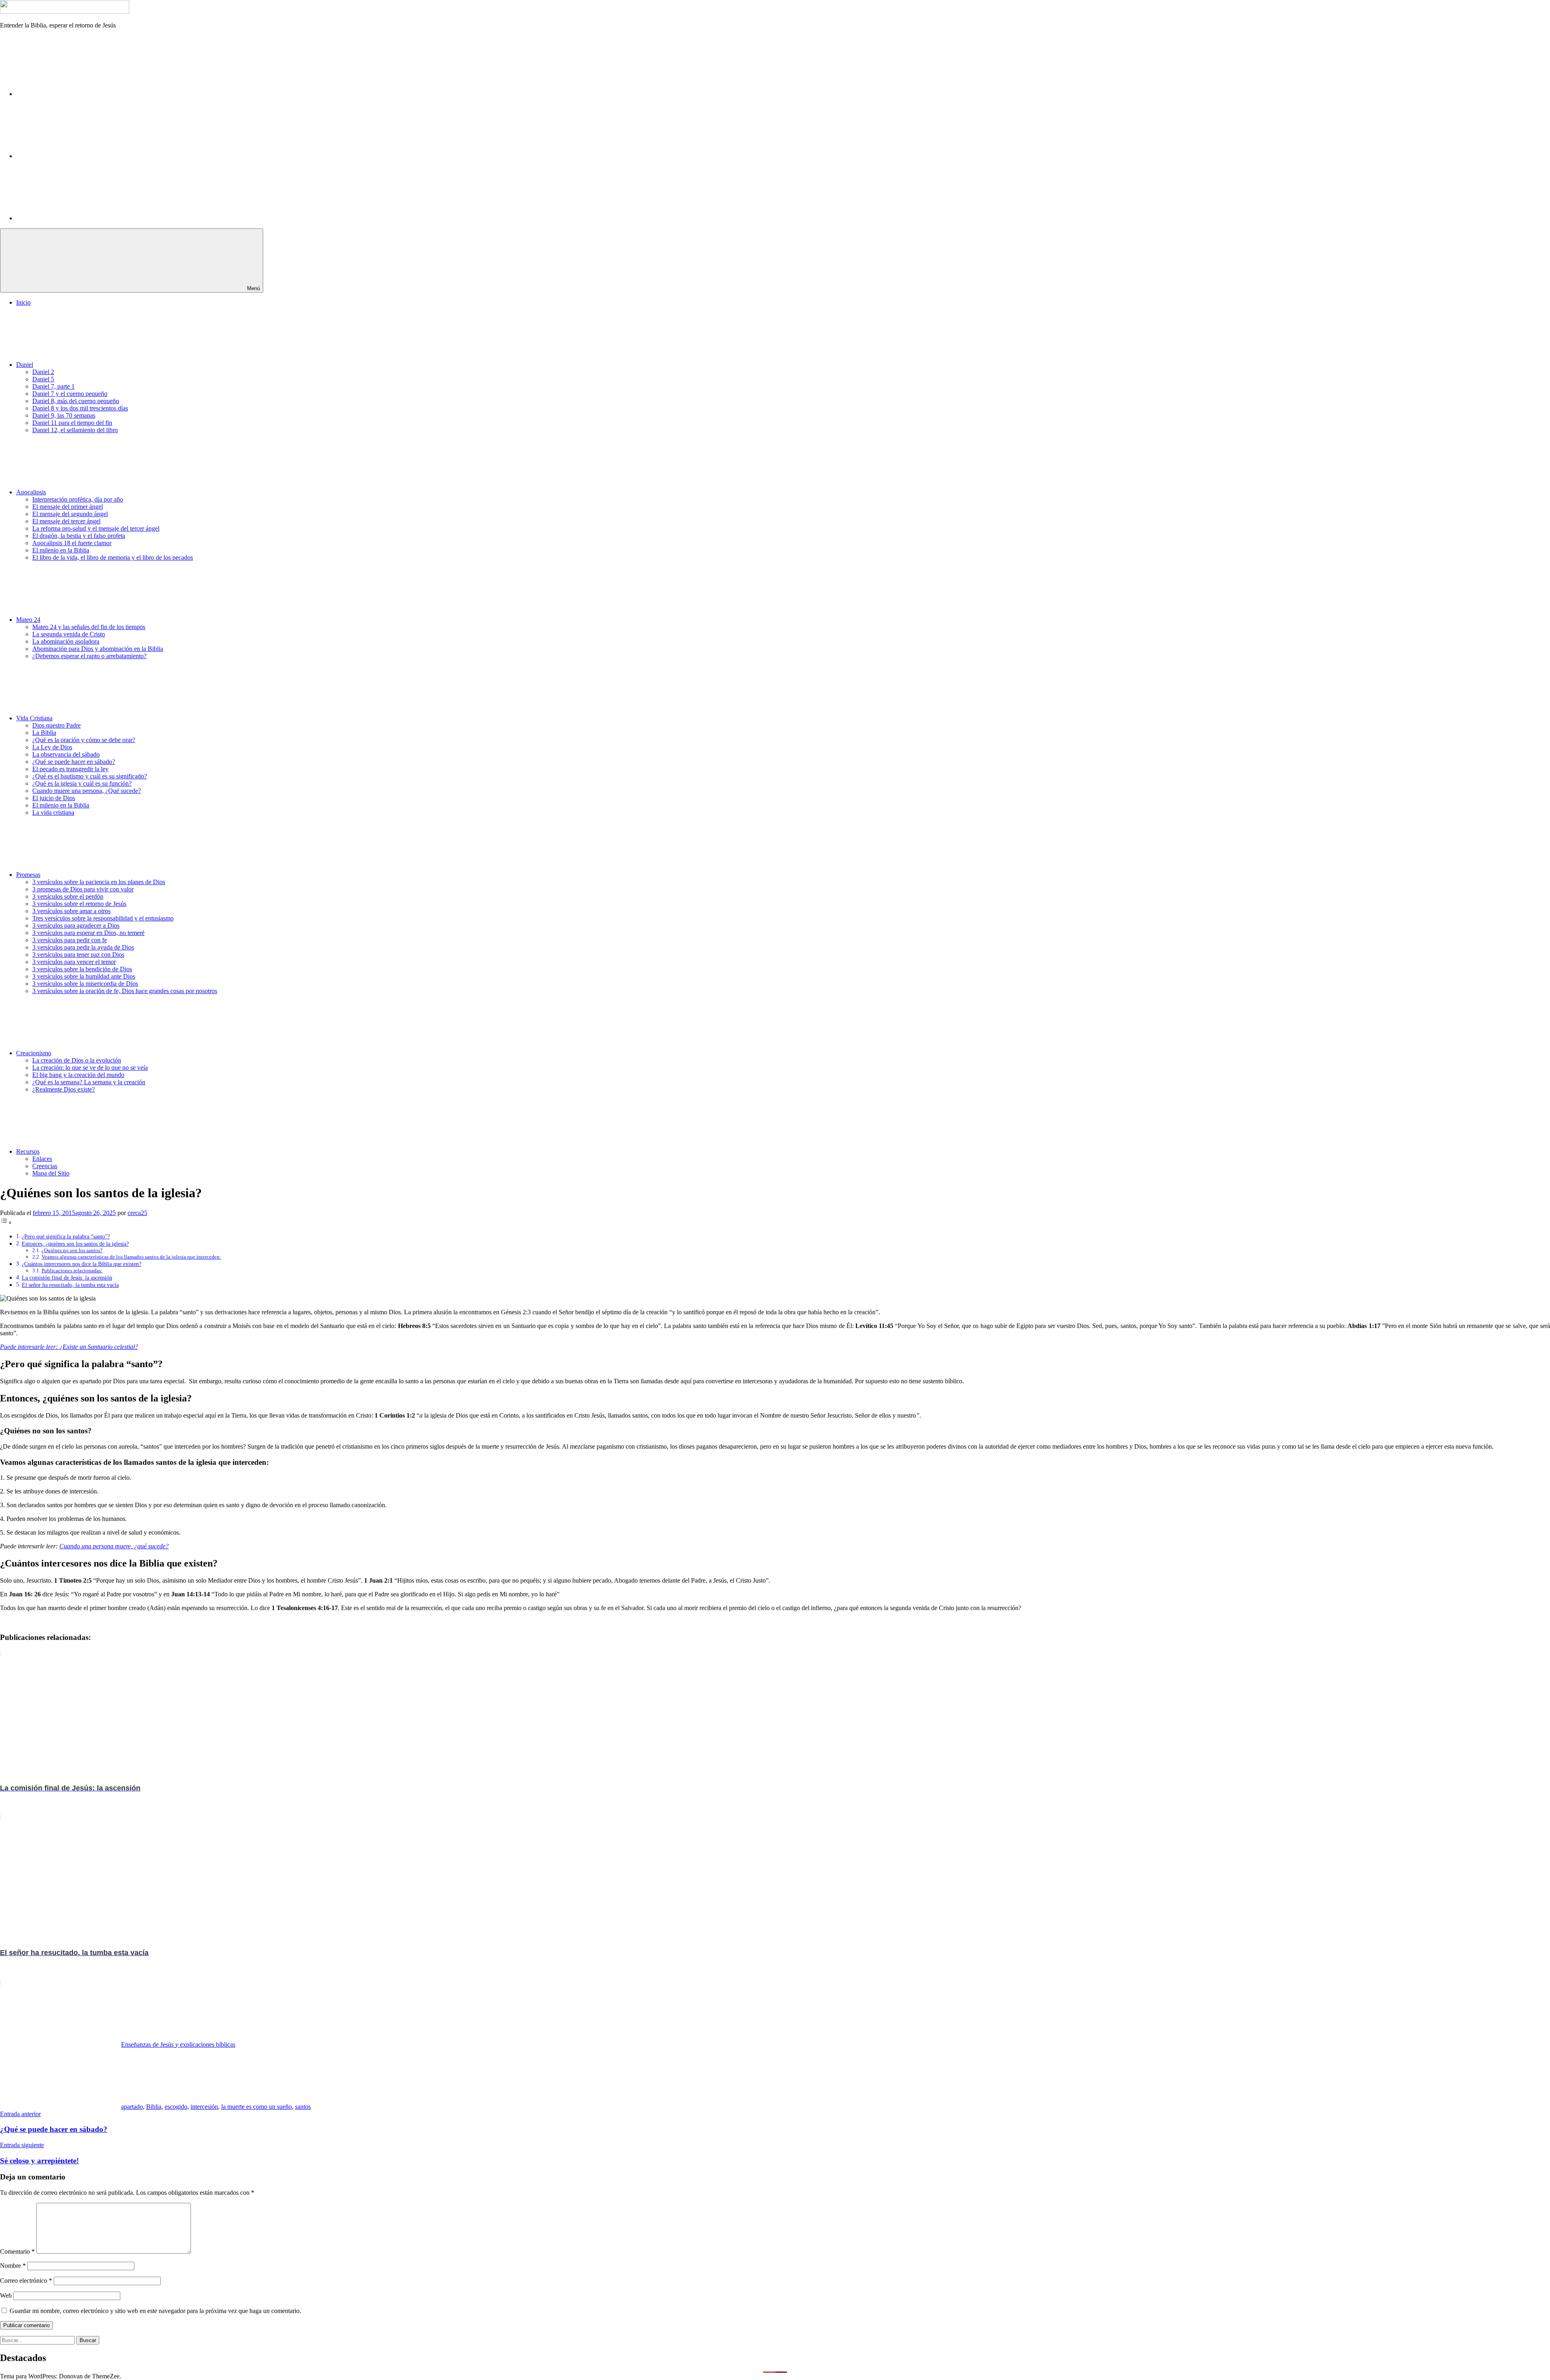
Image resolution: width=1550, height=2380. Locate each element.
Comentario (17, 2251)
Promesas (28, 875)
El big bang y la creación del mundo (78, 1075)
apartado (132, 2107)
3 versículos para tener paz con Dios (78, 955)
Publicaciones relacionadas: (72, 1271)
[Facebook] (77, 94)
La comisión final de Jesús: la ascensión (67, 1278)
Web (6, 2295)
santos (303, 2107)
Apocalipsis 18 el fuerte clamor (72, 543)
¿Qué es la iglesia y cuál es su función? (82, 783)
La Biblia (44, 733)
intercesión (204, 2107)
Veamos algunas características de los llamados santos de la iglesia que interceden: (131, 1257)
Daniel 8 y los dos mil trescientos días (80, 408)
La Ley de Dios (52, 747)
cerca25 (137, 1213)
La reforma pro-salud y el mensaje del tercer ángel (96, 528)
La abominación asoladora (66, 641)
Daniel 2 (43, 372)
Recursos (28, 1151)
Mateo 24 (28, 620)
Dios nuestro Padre (57, 725)
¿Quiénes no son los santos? (72, 1250)
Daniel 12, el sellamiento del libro (75, 430)
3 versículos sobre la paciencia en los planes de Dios (99, 882)
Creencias (45, 1166)
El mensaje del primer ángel (68, 507)
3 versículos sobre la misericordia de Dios (85, 984)
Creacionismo (34, 1053)
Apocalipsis (31, 492)
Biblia (154, 2107)
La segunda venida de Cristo (69, 634)
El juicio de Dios (54, 798)
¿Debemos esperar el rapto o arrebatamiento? (89, 656)
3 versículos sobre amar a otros (71, 911)
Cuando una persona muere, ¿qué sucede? (114, 1546)
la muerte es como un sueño (257, 2107)
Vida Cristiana (34, 718)
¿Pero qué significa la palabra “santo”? (66, 1236)
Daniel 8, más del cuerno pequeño (76, 401)
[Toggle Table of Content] (6, 1222)
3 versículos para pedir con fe (70, 940)
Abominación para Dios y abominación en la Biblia (98, 649)
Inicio (23, 302)
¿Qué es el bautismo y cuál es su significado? (90, 776)
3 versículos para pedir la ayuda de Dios (83, 947)
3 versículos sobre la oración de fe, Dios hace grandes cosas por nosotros (125, 991)
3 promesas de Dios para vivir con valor (83, 889)
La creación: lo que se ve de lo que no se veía (90, 1068)
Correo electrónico (26, 2281)
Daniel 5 (43, 379)
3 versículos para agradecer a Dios (76, 925)
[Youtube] (77, 218)
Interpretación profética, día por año (78, 499)
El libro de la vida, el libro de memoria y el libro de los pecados (113, 557)
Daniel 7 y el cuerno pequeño (70, 394)
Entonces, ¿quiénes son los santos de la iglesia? (75, 1244)
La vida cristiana (53, 813)
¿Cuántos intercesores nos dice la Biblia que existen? (82, 1264)
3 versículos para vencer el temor (74, 962)
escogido (176, 2107)
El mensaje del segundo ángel (70, 514)
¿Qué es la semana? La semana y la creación (89, 1082)
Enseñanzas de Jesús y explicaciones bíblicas (178, 2044)
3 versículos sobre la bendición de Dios (82, 969)
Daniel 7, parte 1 (53, 386)
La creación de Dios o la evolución (77, 1060)
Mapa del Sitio (51, 1173)
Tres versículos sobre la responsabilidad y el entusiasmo (103, 918)
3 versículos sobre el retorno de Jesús (79, 904)
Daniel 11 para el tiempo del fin (72, 423)
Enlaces (42, 1159)
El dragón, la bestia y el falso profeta (79, 536)
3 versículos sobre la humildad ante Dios (84, 976)
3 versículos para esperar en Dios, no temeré (88, 933)
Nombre (13, 2266)
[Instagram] (77, 156)
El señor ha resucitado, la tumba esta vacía (70, 1285)
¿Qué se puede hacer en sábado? (74, 762)
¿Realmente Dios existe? (64, 1089)
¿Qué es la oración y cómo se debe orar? (84, 740)
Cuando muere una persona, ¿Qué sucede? (87, 791)
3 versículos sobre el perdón (68, 896)
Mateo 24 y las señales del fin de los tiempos (89, 627)
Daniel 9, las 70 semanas (64, 415)
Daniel (25, 365)
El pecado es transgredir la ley (70, 769)
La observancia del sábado (66, 754)
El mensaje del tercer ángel (66, 521)
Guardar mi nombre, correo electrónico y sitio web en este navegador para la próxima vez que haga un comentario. (155, 2311)
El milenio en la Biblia (61, 550)
